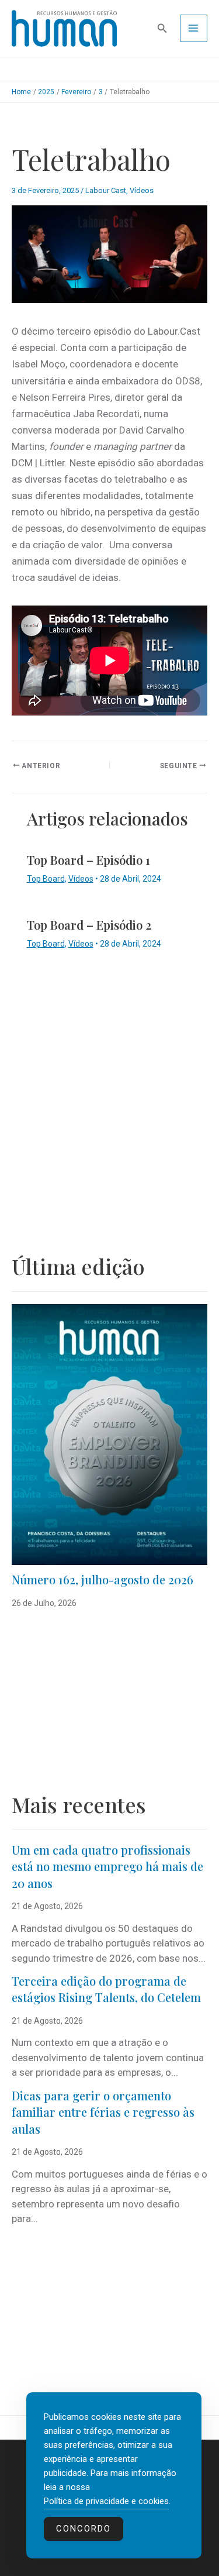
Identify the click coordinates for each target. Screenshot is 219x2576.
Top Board (46, 879)
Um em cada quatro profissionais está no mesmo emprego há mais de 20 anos (107, 1866)
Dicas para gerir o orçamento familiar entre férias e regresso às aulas (103, 2112)
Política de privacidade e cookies (106, 2501)
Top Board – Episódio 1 (88, 860)
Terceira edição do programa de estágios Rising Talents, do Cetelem (106, 1989)
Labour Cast (106, 190)
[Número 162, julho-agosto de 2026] (109, 1435)
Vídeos (142, 190)
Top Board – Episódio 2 (89, 925)
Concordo (84, 2529)
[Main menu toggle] (194, 29)
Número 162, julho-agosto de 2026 (102, 1579)
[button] (162, 28)
